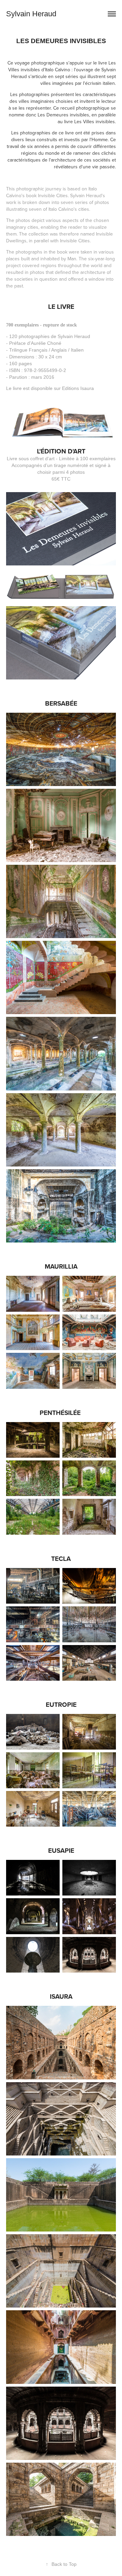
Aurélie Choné (46, 343)
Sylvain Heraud (31, 14)
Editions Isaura (78, 388)
